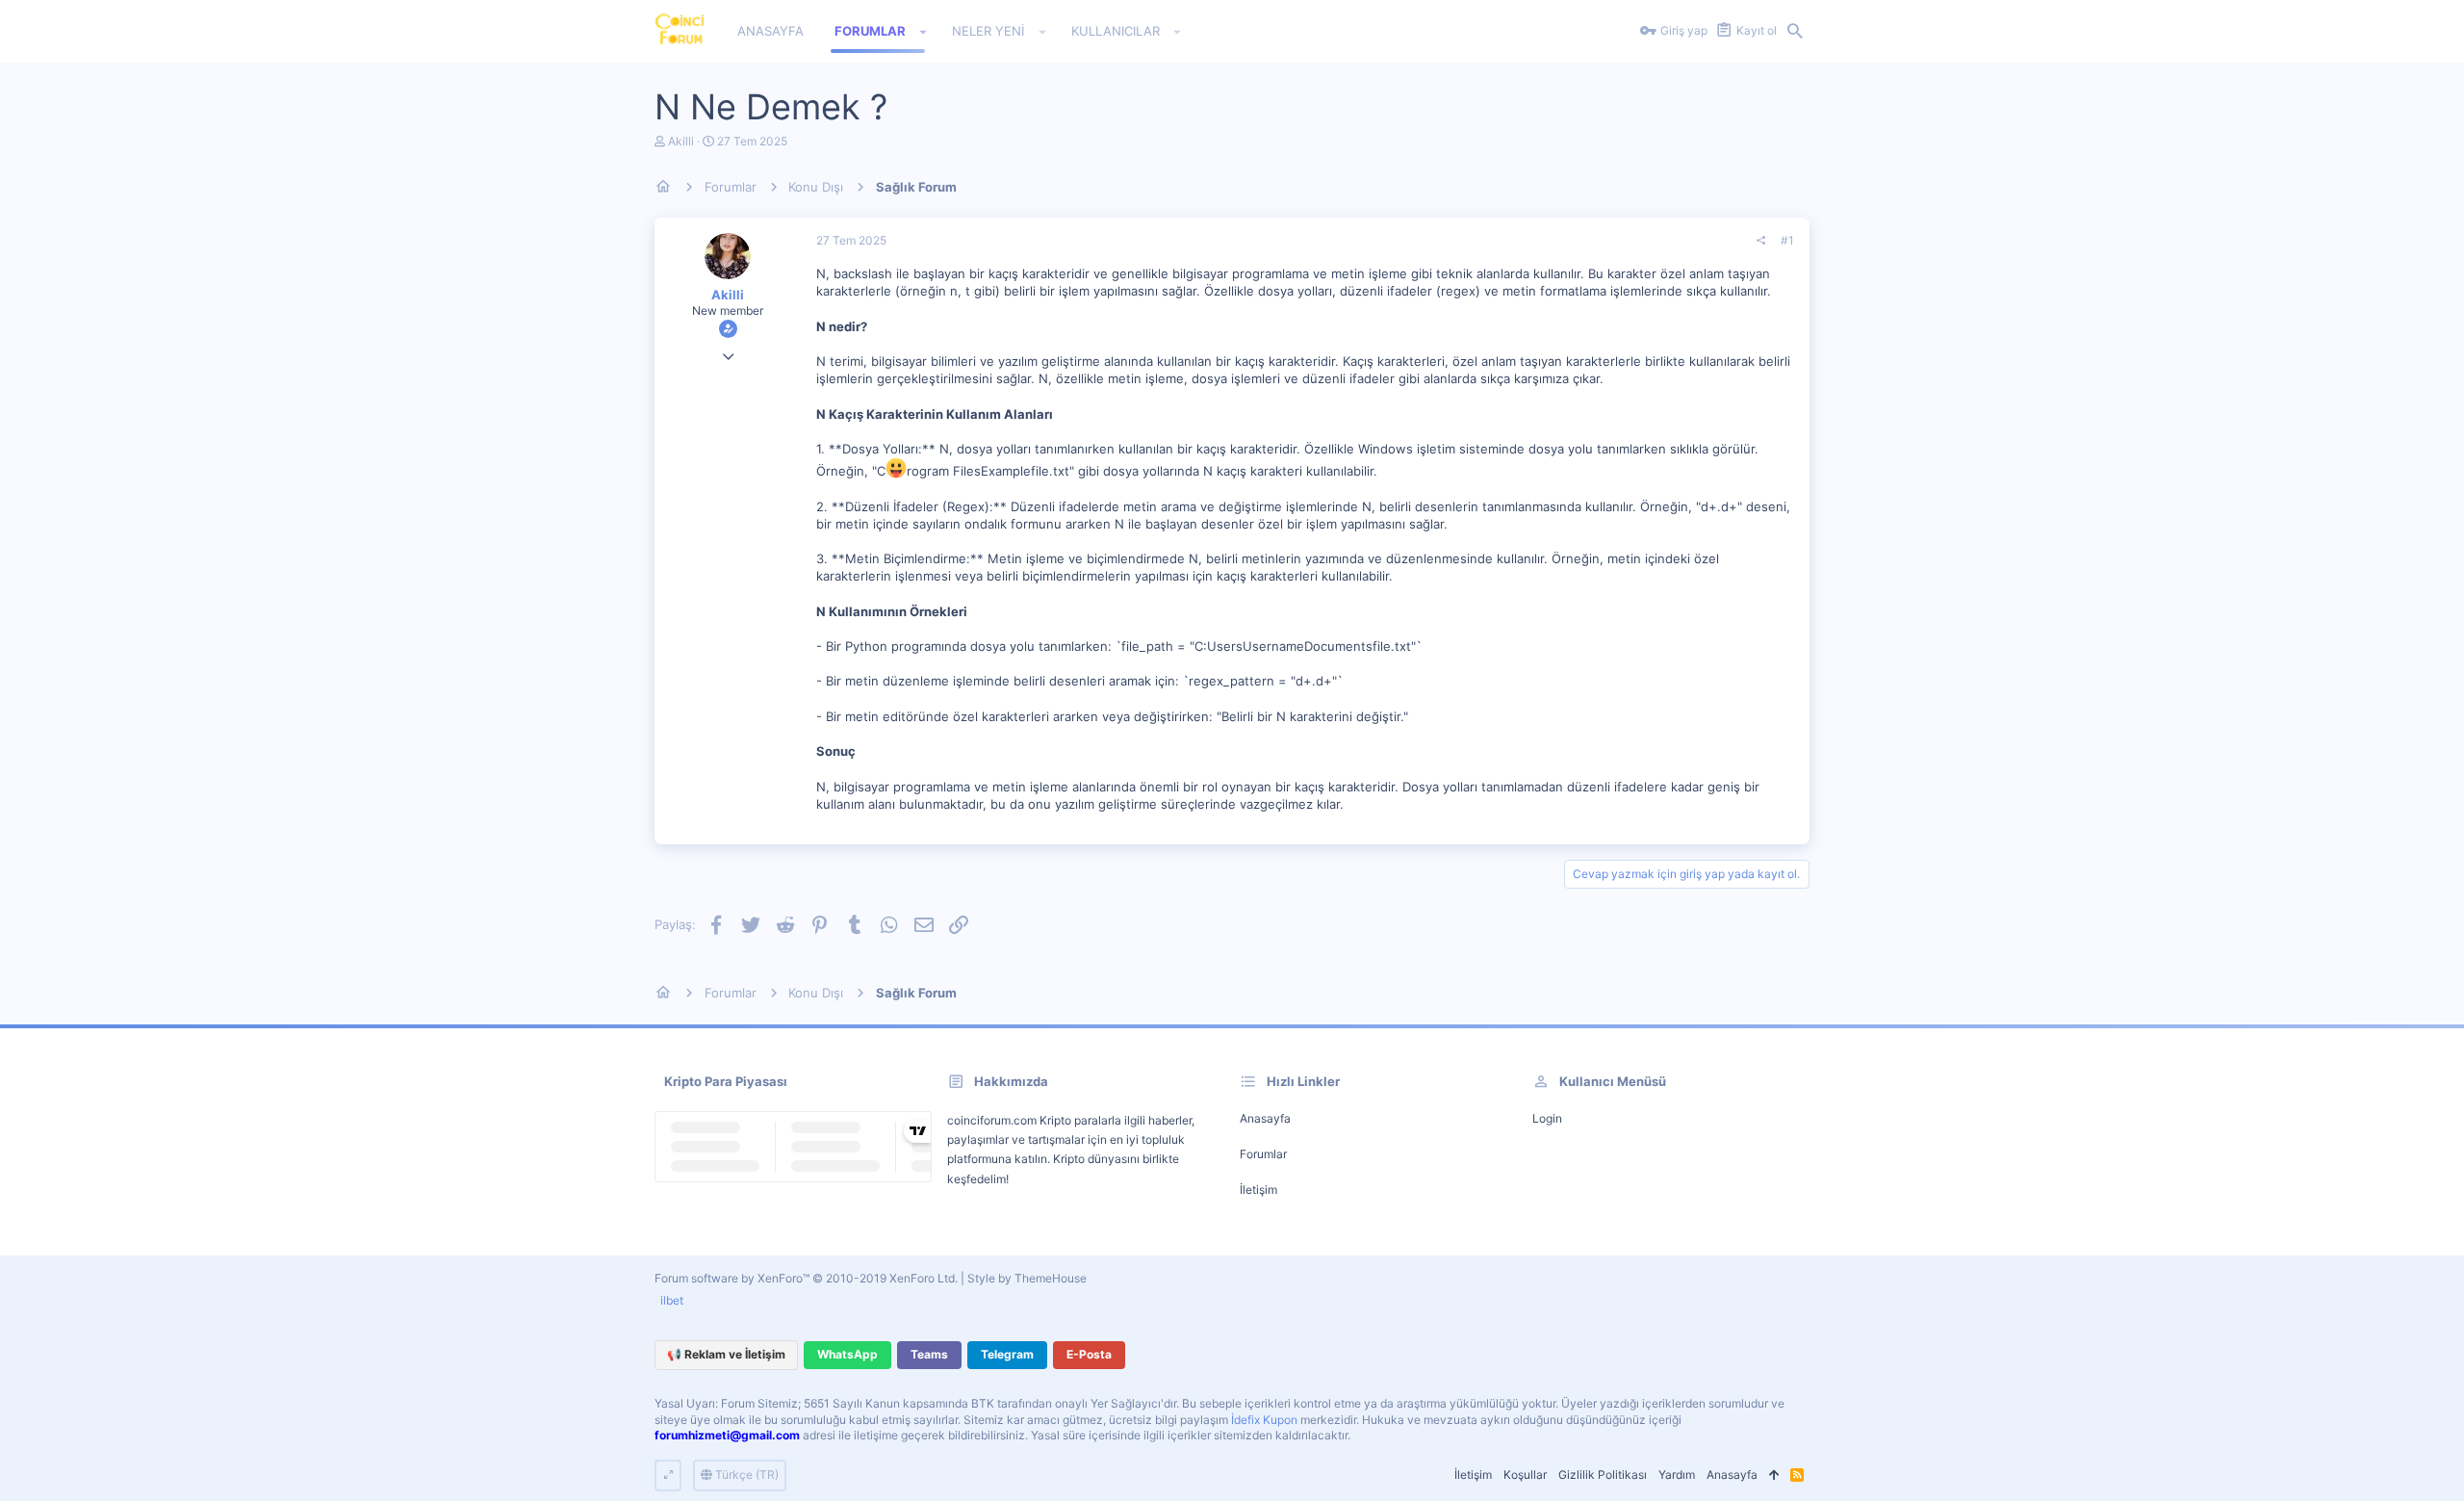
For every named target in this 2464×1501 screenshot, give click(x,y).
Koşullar (1525, 1475)
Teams (929, 1354)
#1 (1787, 240)
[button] (924, 32)
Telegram (1007, 1354)
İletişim (1258, 1190)
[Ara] (1795, 32)
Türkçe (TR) (745, 1475)
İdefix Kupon (1264, 1420)
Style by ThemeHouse (1027, 1278)
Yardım (1677, 1475)
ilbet (672, 1300)
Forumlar (1263, 1154)
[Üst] (1774, 1475)
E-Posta (1089, 1354)
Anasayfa (1265, 1118)
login (1547, 1118)
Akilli (681, 141)
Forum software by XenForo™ (806, 1278)
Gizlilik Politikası (1603, 1475)
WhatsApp (847, 1354)
